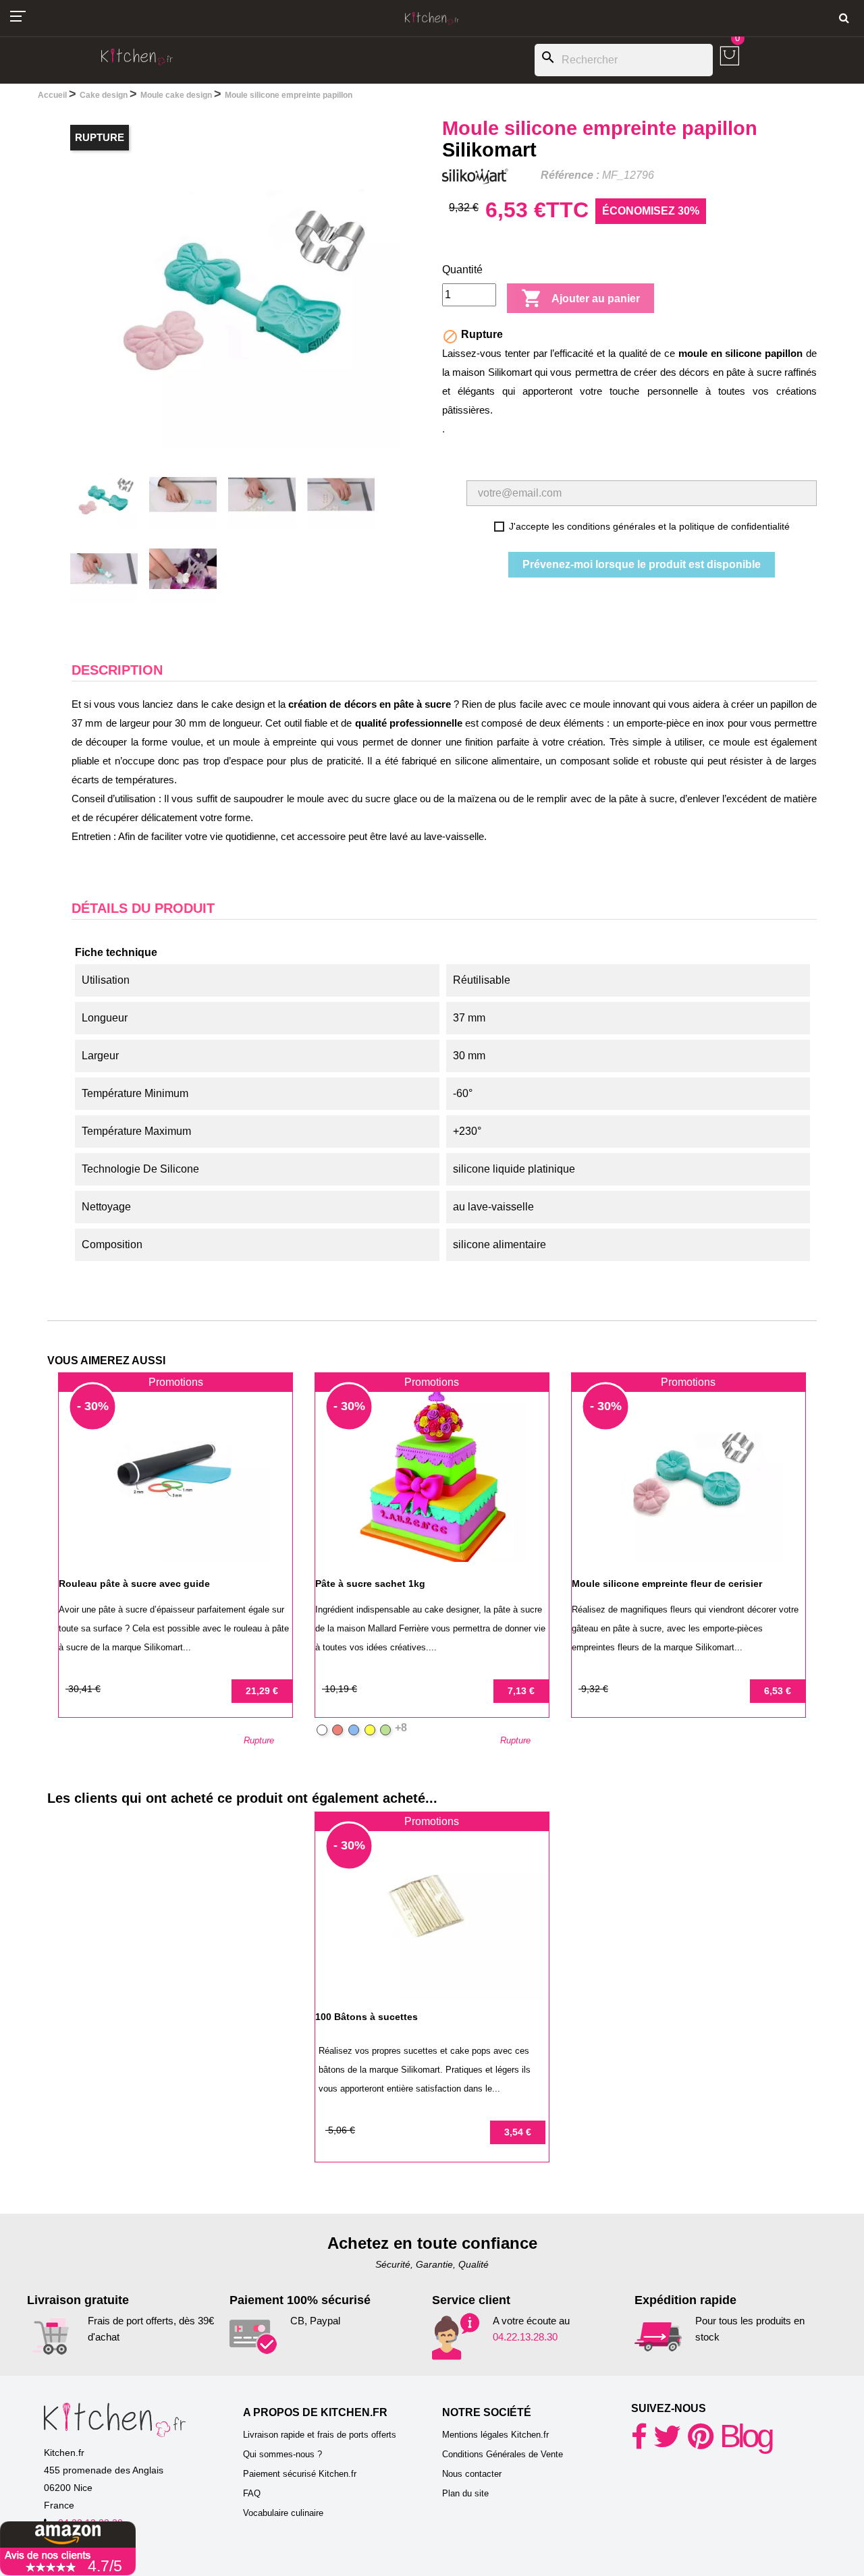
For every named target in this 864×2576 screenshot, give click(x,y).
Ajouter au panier (580, 298)
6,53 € (778, 1691)
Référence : (570, 175)
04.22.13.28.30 (525, 2337)
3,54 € (518, 2132)
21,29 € (262, 1691)
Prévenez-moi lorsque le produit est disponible (642, 564)
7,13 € (521, 1691)
